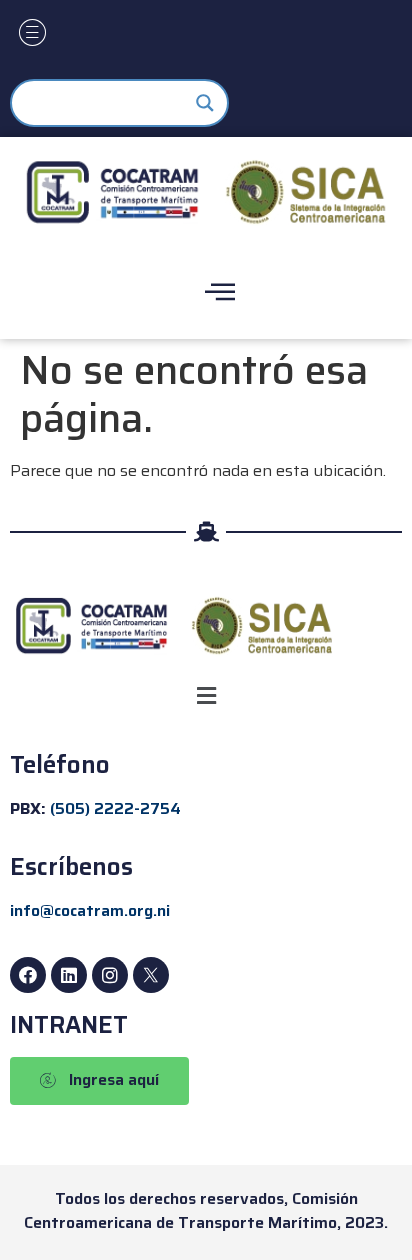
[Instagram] (110, 975)
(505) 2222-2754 (115, 808)
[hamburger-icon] (32, 35)
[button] (206, 696)
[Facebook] (28, 975)
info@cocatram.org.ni (90, 910)
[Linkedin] (69, 975)
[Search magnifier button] (205, 103)
